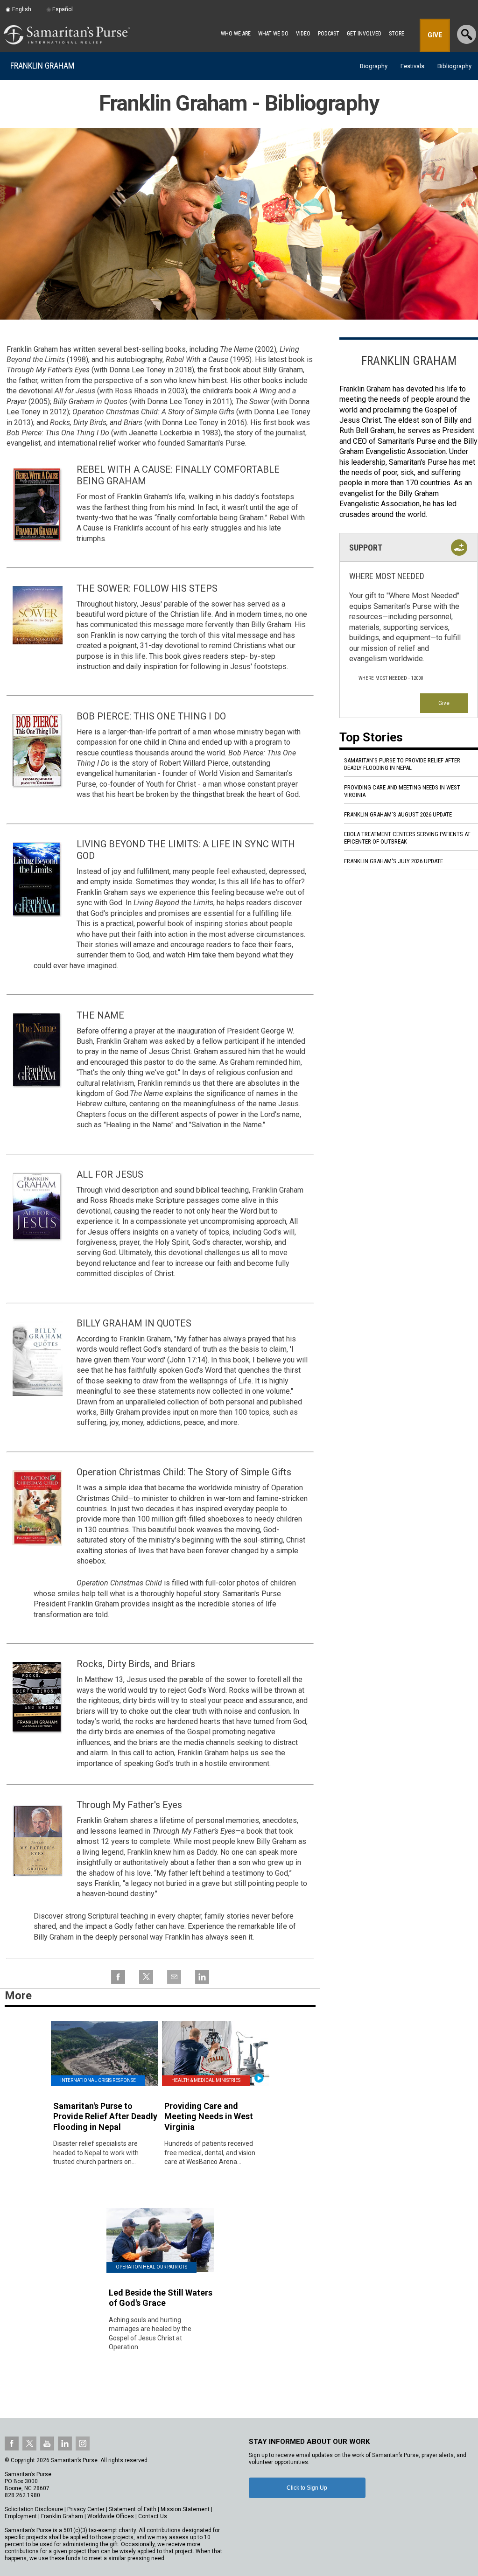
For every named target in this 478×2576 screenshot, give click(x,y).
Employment (21, 2516)
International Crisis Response (98, 2080)
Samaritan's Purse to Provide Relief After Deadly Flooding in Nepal (402, 764)
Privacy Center (86, 2509)
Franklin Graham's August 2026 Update (398, 814)
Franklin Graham (42, 66)
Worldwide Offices (111, 2516)
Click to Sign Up (307, 2488)
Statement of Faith (133, 2509)
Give (444, 703)
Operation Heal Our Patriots (151, 2267)
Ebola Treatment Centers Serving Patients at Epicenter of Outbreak (407, 838)
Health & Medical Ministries (206, 2080)
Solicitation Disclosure (34, 2509)
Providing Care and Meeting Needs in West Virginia (402, 791)
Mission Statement (185, 2509)
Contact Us (153, 2516)
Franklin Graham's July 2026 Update (394, 861)
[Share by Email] (174, 1983)
